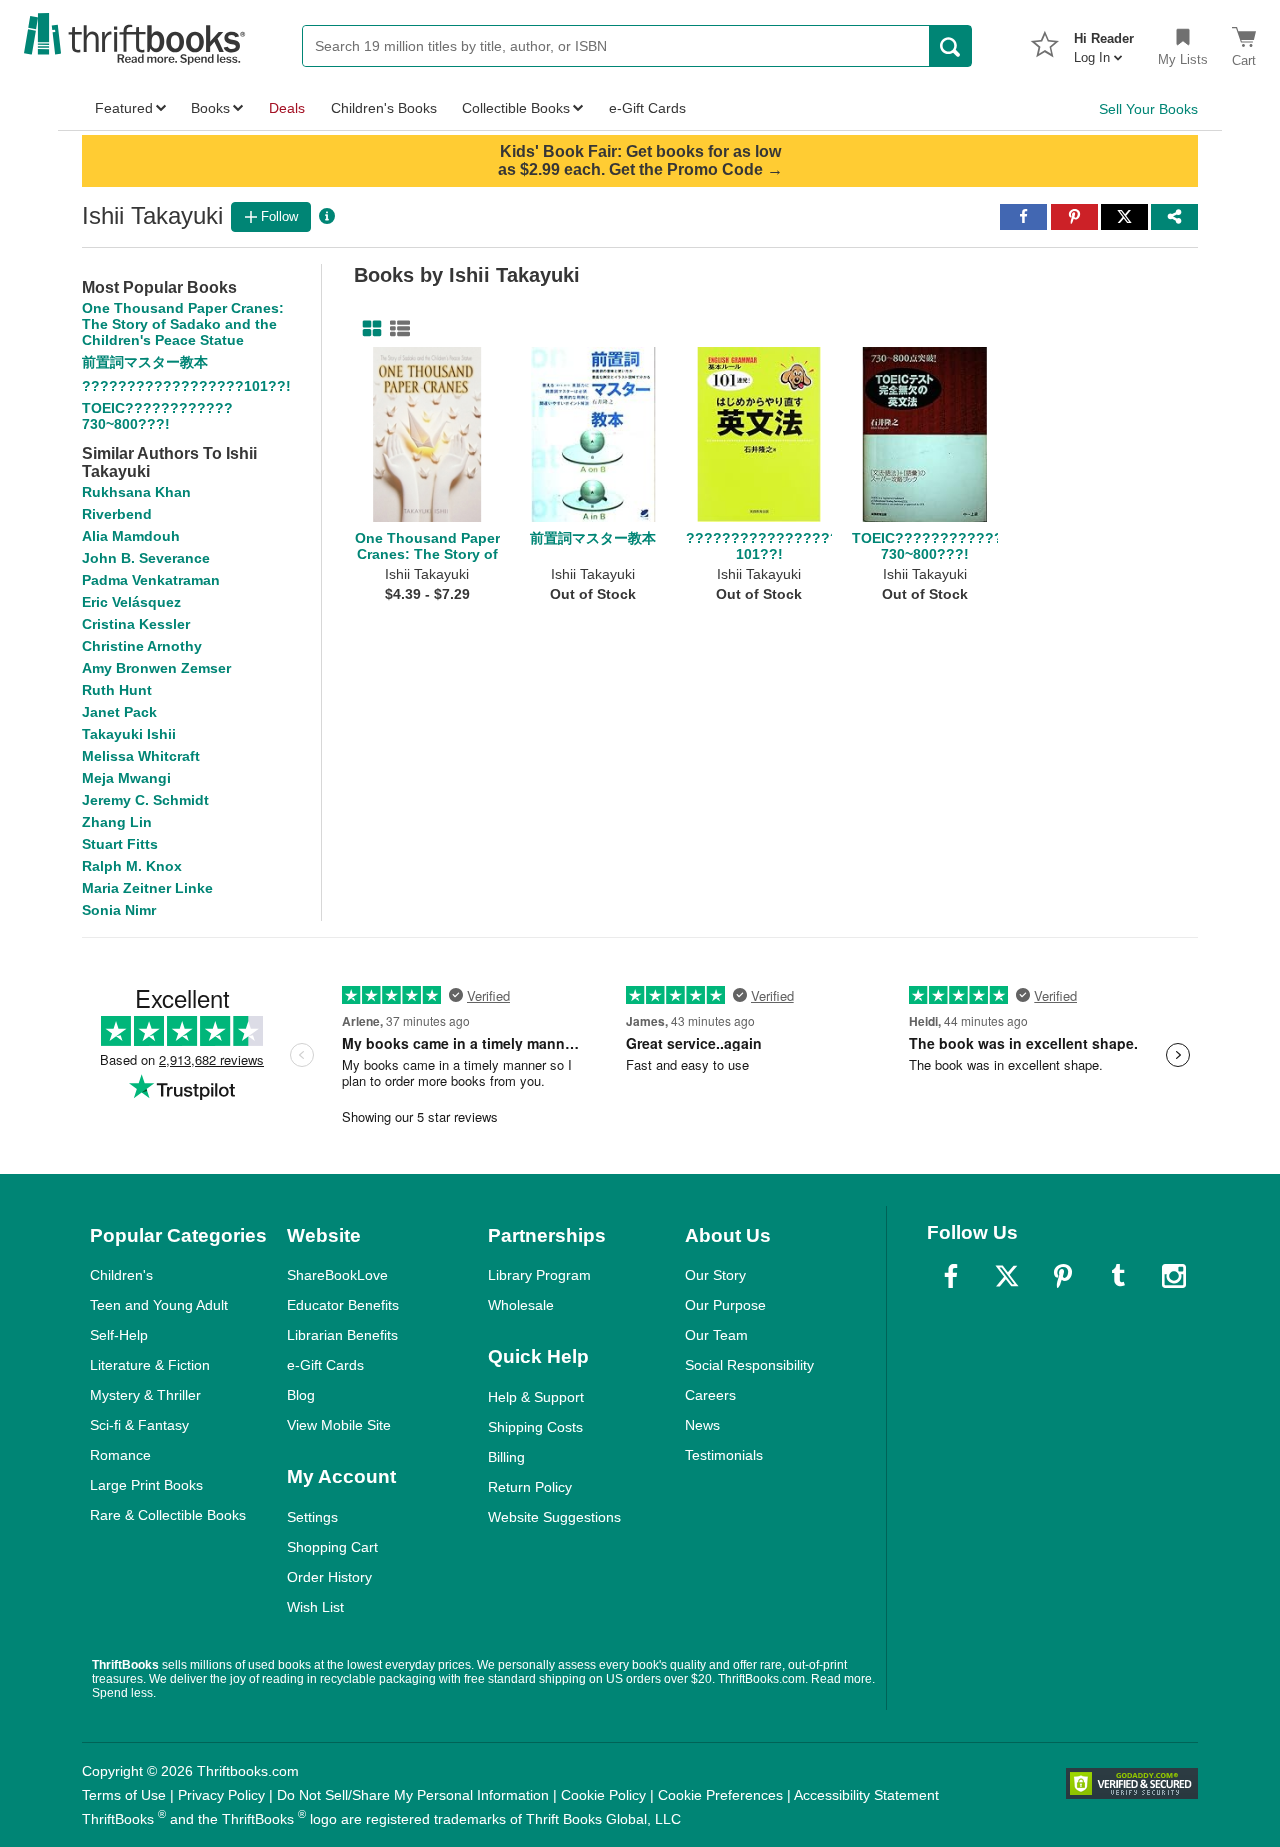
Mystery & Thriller (145, 1395)
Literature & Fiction (150, 1365)
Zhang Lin (117, 822)
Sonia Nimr (119, 910)
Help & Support (536, 1397)
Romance (120, 1455)
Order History (329, 1577)
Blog (301, 1395)
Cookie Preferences (720, 1795)
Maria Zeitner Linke (147, 888)
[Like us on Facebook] (951, 1276)
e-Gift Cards (325, 1365)
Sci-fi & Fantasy (139, 1425)
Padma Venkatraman (151, 580)
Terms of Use (124, 1795)
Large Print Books (146, 1485)
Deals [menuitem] (287, 108)
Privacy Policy (221, 1795)
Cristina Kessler (136, 624)
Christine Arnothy (142, 646)
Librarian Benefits (342, 1335)
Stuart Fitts (120, 844)
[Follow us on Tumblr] (1118, 1276)
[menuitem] (1104, 42)
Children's (121, 1275)
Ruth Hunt (117, 690)
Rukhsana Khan (136, 492)
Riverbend (117, 514)
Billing (506, 1457)
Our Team (716, 1335)
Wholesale (521, 1305)
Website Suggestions (554, 1517)
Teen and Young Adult (159, 1305)
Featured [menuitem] (124, 108)
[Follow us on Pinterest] (1063, 1276)
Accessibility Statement (866, 1795)
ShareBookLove (337, 1275)
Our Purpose (725, 1305)
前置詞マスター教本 (145, 362)
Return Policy (530, 1487)
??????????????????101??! (186, 386)
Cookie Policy (603, 1795)
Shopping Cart (332, 1547)
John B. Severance (146, 558)
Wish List (315, 1607)
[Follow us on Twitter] (1007, 1276)
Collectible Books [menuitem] (516, 108)
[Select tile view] (396, 329)
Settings (312, 1517)
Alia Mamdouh (131, 536)
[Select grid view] (368, 329)
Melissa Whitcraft (141, 756)
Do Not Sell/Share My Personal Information (413, 1795)
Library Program (539, 1275)
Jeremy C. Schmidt (145, 800)
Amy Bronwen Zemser (156, 668)
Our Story (715, 1275)
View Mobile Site (339, 1425)
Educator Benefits (343, 1305)
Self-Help (119, 1335)
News (702, 1425)
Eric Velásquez (131, 602)
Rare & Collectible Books (168, 1515)
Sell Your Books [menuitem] (1148, 109)
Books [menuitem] (210, 108)
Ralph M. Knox (132, 866)
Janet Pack (119, 712)
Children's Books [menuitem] (384, 108)
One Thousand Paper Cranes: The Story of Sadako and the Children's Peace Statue (183, 324)
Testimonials (724, 1455)
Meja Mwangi (126, 778)
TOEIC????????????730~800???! (157, 416)
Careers (710, 1395)
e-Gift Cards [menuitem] (647, 108)
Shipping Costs (535, 1427)
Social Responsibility (749, 1365)
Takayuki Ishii (129, 734)
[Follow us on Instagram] (1174, 1276)
